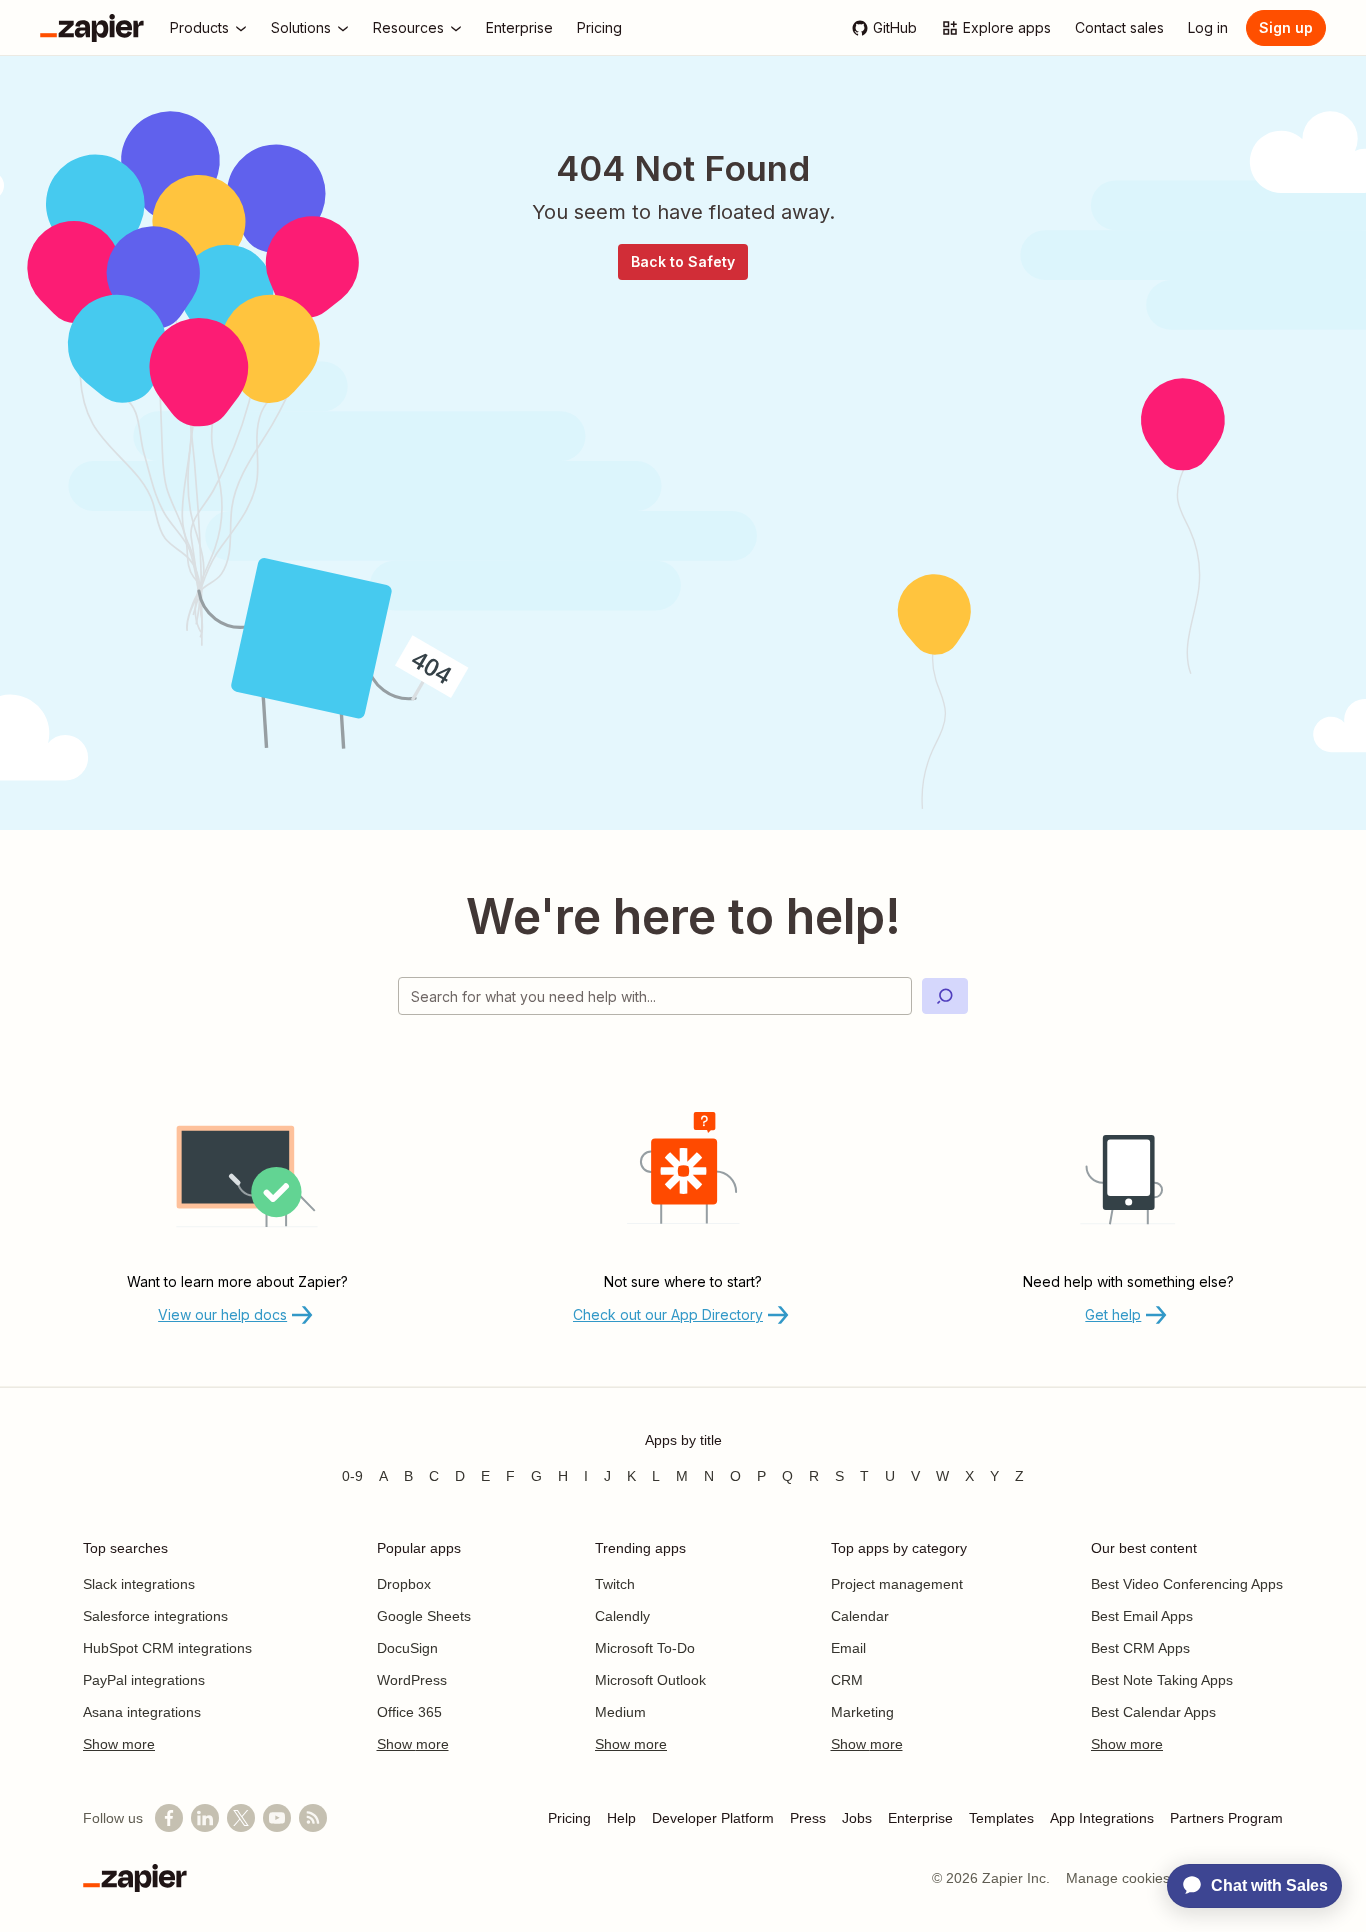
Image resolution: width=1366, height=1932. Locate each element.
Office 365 (409, 1712)
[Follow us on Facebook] (169, 1818)
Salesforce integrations (155, 1616)
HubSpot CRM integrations (167, 1648)
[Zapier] (92, 28)
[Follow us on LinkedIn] (205, 1818)
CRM (847, 1680)
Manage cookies (1118, 1878)
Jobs (857, 1818)
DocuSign (407, 1648)
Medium (620, 1712)
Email (848, 1648)
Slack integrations (139, 1584)
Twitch (615, 1584)
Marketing (862, 1712)
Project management (897, 1584)
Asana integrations (142, 1712)
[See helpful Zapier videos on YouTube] (277, 1818)
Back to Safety (683, 261)
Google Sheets (424, 1616)
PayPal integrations (144, 1680)
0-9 (352, 1476)
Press (808, 1818)
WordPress (412, 1680)
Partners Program (1226, 1818)
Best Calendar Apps (1153, 1712)
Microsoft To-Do (645, 1648)
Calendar (860, 1616)
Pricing (569, 1818)
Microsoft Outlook (650, 1680)
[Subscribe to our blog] (313, 1818)
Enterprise (920, 1818)
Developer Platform (713, 1818)
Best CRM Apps (1140, 1648)
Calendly (622, 1616)
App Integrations (1102, 1818)
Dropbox (404, 1584)
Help (621, 1818)
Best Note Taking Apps (1162, 1680)
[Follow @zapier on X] (241, 1818)
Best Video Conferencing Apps (1187, 1584)
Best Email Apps (1142, 1616)
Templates (1001, 1818)
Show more (119, 1744)
